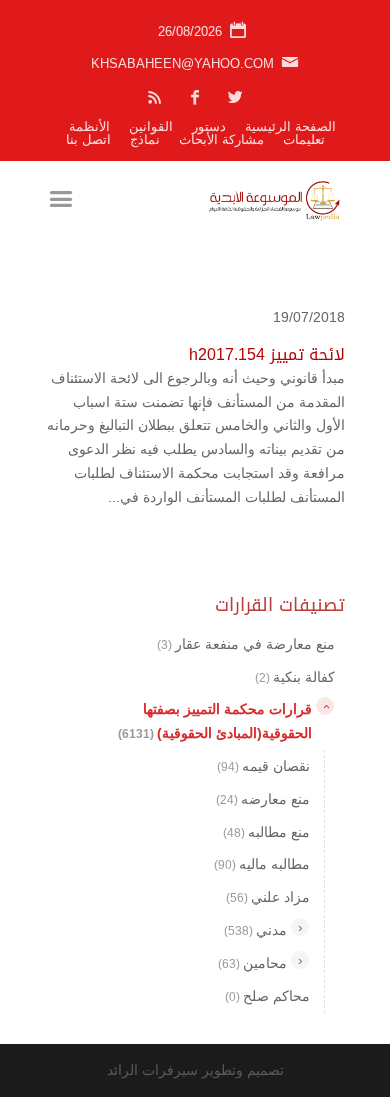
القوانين (151, 126)
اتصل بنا (88, 139)
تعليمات (304, 139)
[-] (325, 706)
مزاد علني (268, 897)
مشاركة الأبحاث (221, 139)
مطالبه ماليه (262, 864)
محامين (252, 963)
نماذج (145, 139)
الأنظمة (89, 126)
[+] (300, 927)
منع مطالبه (266, 832)
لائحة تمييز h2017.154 (267, 354)
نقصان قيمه (263, 766)
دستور (209, 126)
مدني (255, 930)
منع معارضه (263, 799)
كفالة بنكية (295, 677)
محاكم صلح (267, 996)
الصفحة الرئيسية (290, 126)
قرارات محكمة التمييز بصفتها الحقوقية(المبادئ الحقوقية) (215, 721)
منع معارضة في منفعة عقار (246, 644)
